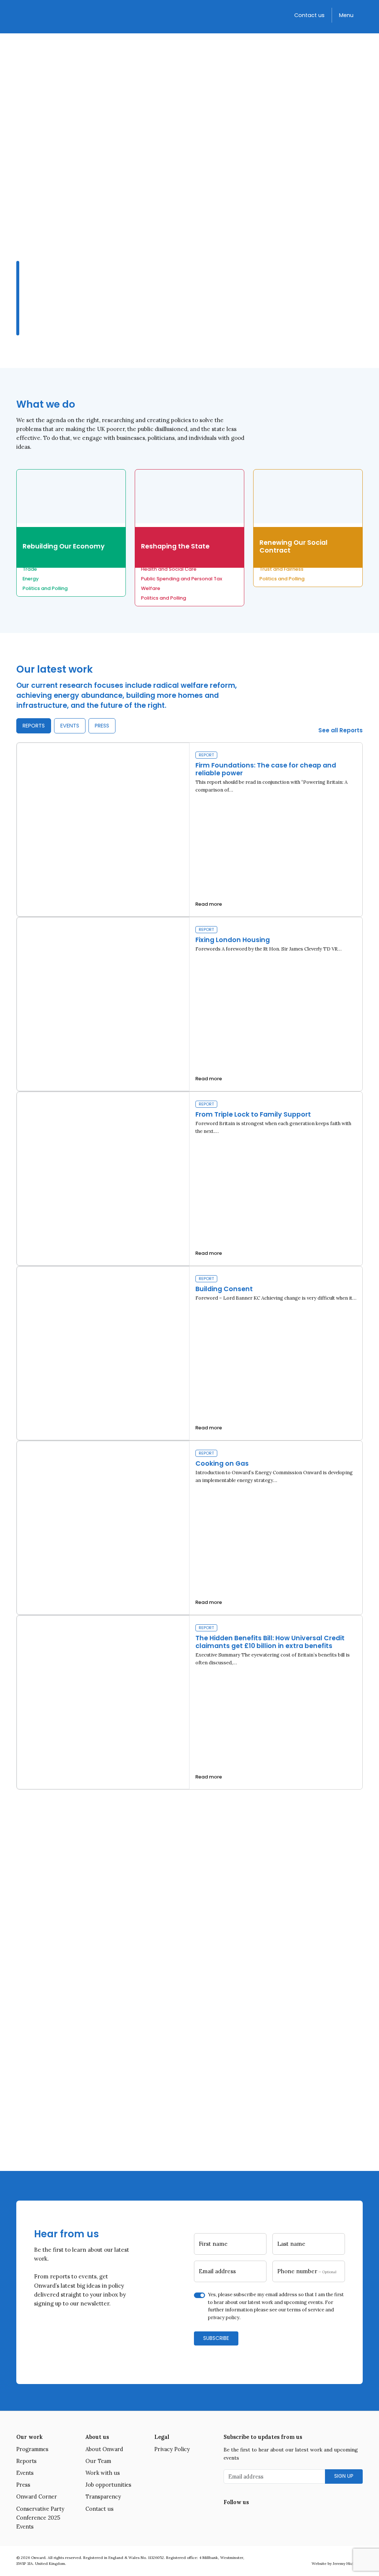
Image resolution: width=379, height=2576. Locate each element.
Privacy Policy (172, 2449)
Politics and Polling (45, 588)
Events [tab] (70, 726)
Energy (31, 579)
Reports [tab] (34, 726)
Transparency (103, 2497)
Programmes (32, 2449)
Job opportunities (108, 2485)
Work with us (103, 2473)
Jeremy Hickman (348, 2564)
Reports (26, 2461)
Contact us (309, 15)
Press (23, 2485)
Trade (30, 569)
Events (25, 2473)
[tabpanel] (189, 1266)
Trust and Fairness (281, 569)
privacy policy (224, 2318)
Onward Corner (37, 2497)
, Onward (203, 2031)
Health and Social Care (169, 569)
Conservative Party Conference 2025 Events (40, 2518)
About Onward (104, 2449)
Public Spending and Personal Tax (182, 579)
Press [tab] (102, 726)
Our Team (98, 2461)
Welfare (151, 588)
